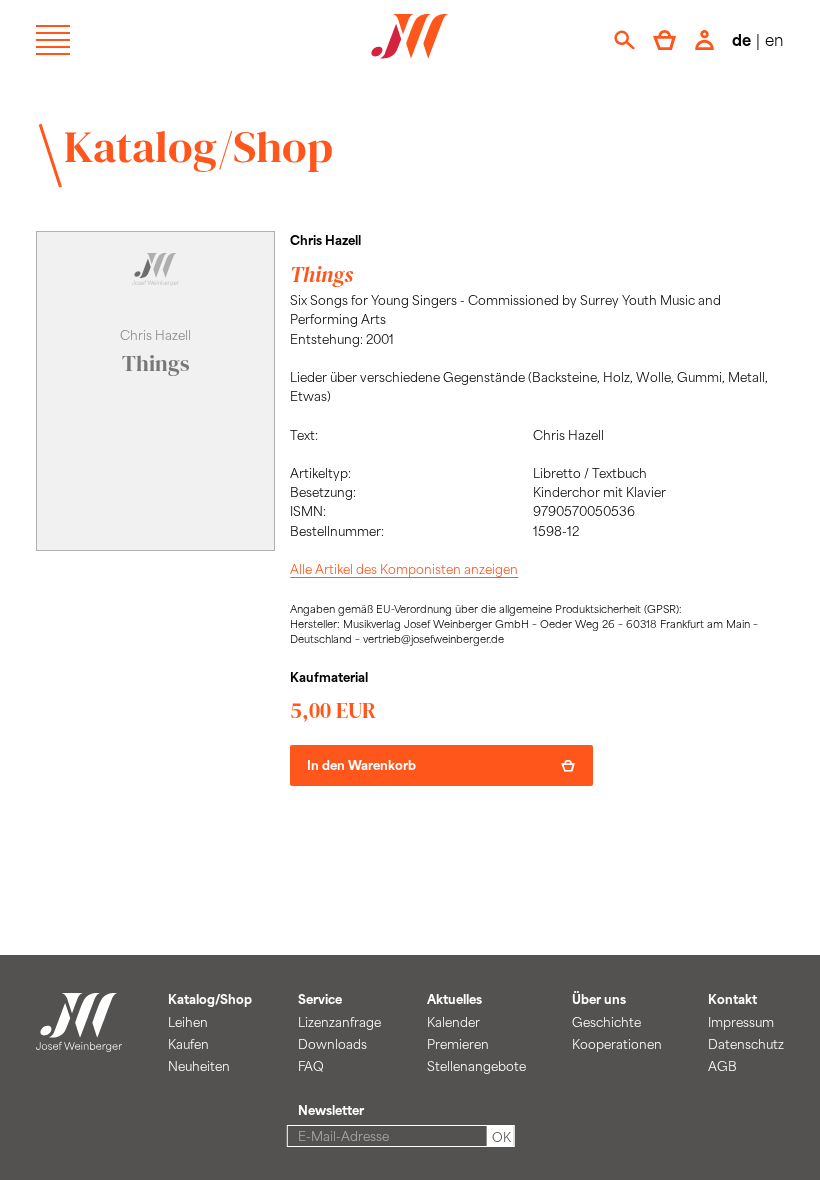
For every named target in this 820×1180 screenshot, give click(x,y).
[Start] (79, 1041)
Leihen (188, 1022)
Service (320, 999)
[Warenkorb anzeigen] (664, 40)
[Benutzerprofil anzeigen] (704, 40)
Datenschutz (746, 1044)
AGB (722, 1066)
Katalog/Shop (198, 146)
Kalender (453, 1022)
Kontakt (732, 999)
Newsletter (331, 1110)
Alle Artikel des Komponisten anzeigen (404, 569)
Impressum (741, 1022)
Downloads (332, 1044)
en (774, 39)
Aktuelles (454, 999)
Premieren (458, 1044)
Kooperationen (617, 1044)
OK (501, 1137)
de (741, 39)
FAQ (311, 1066)
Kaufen (188, 1044)
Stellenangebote (476, 1066)
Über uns (599, 999)
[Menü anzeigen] (53, 40)
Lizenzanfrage (339, 1022)
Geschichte (606, 1022)
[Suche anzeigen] (624, 40)
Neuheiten (199, 1066)
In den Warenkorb (361, 765)
